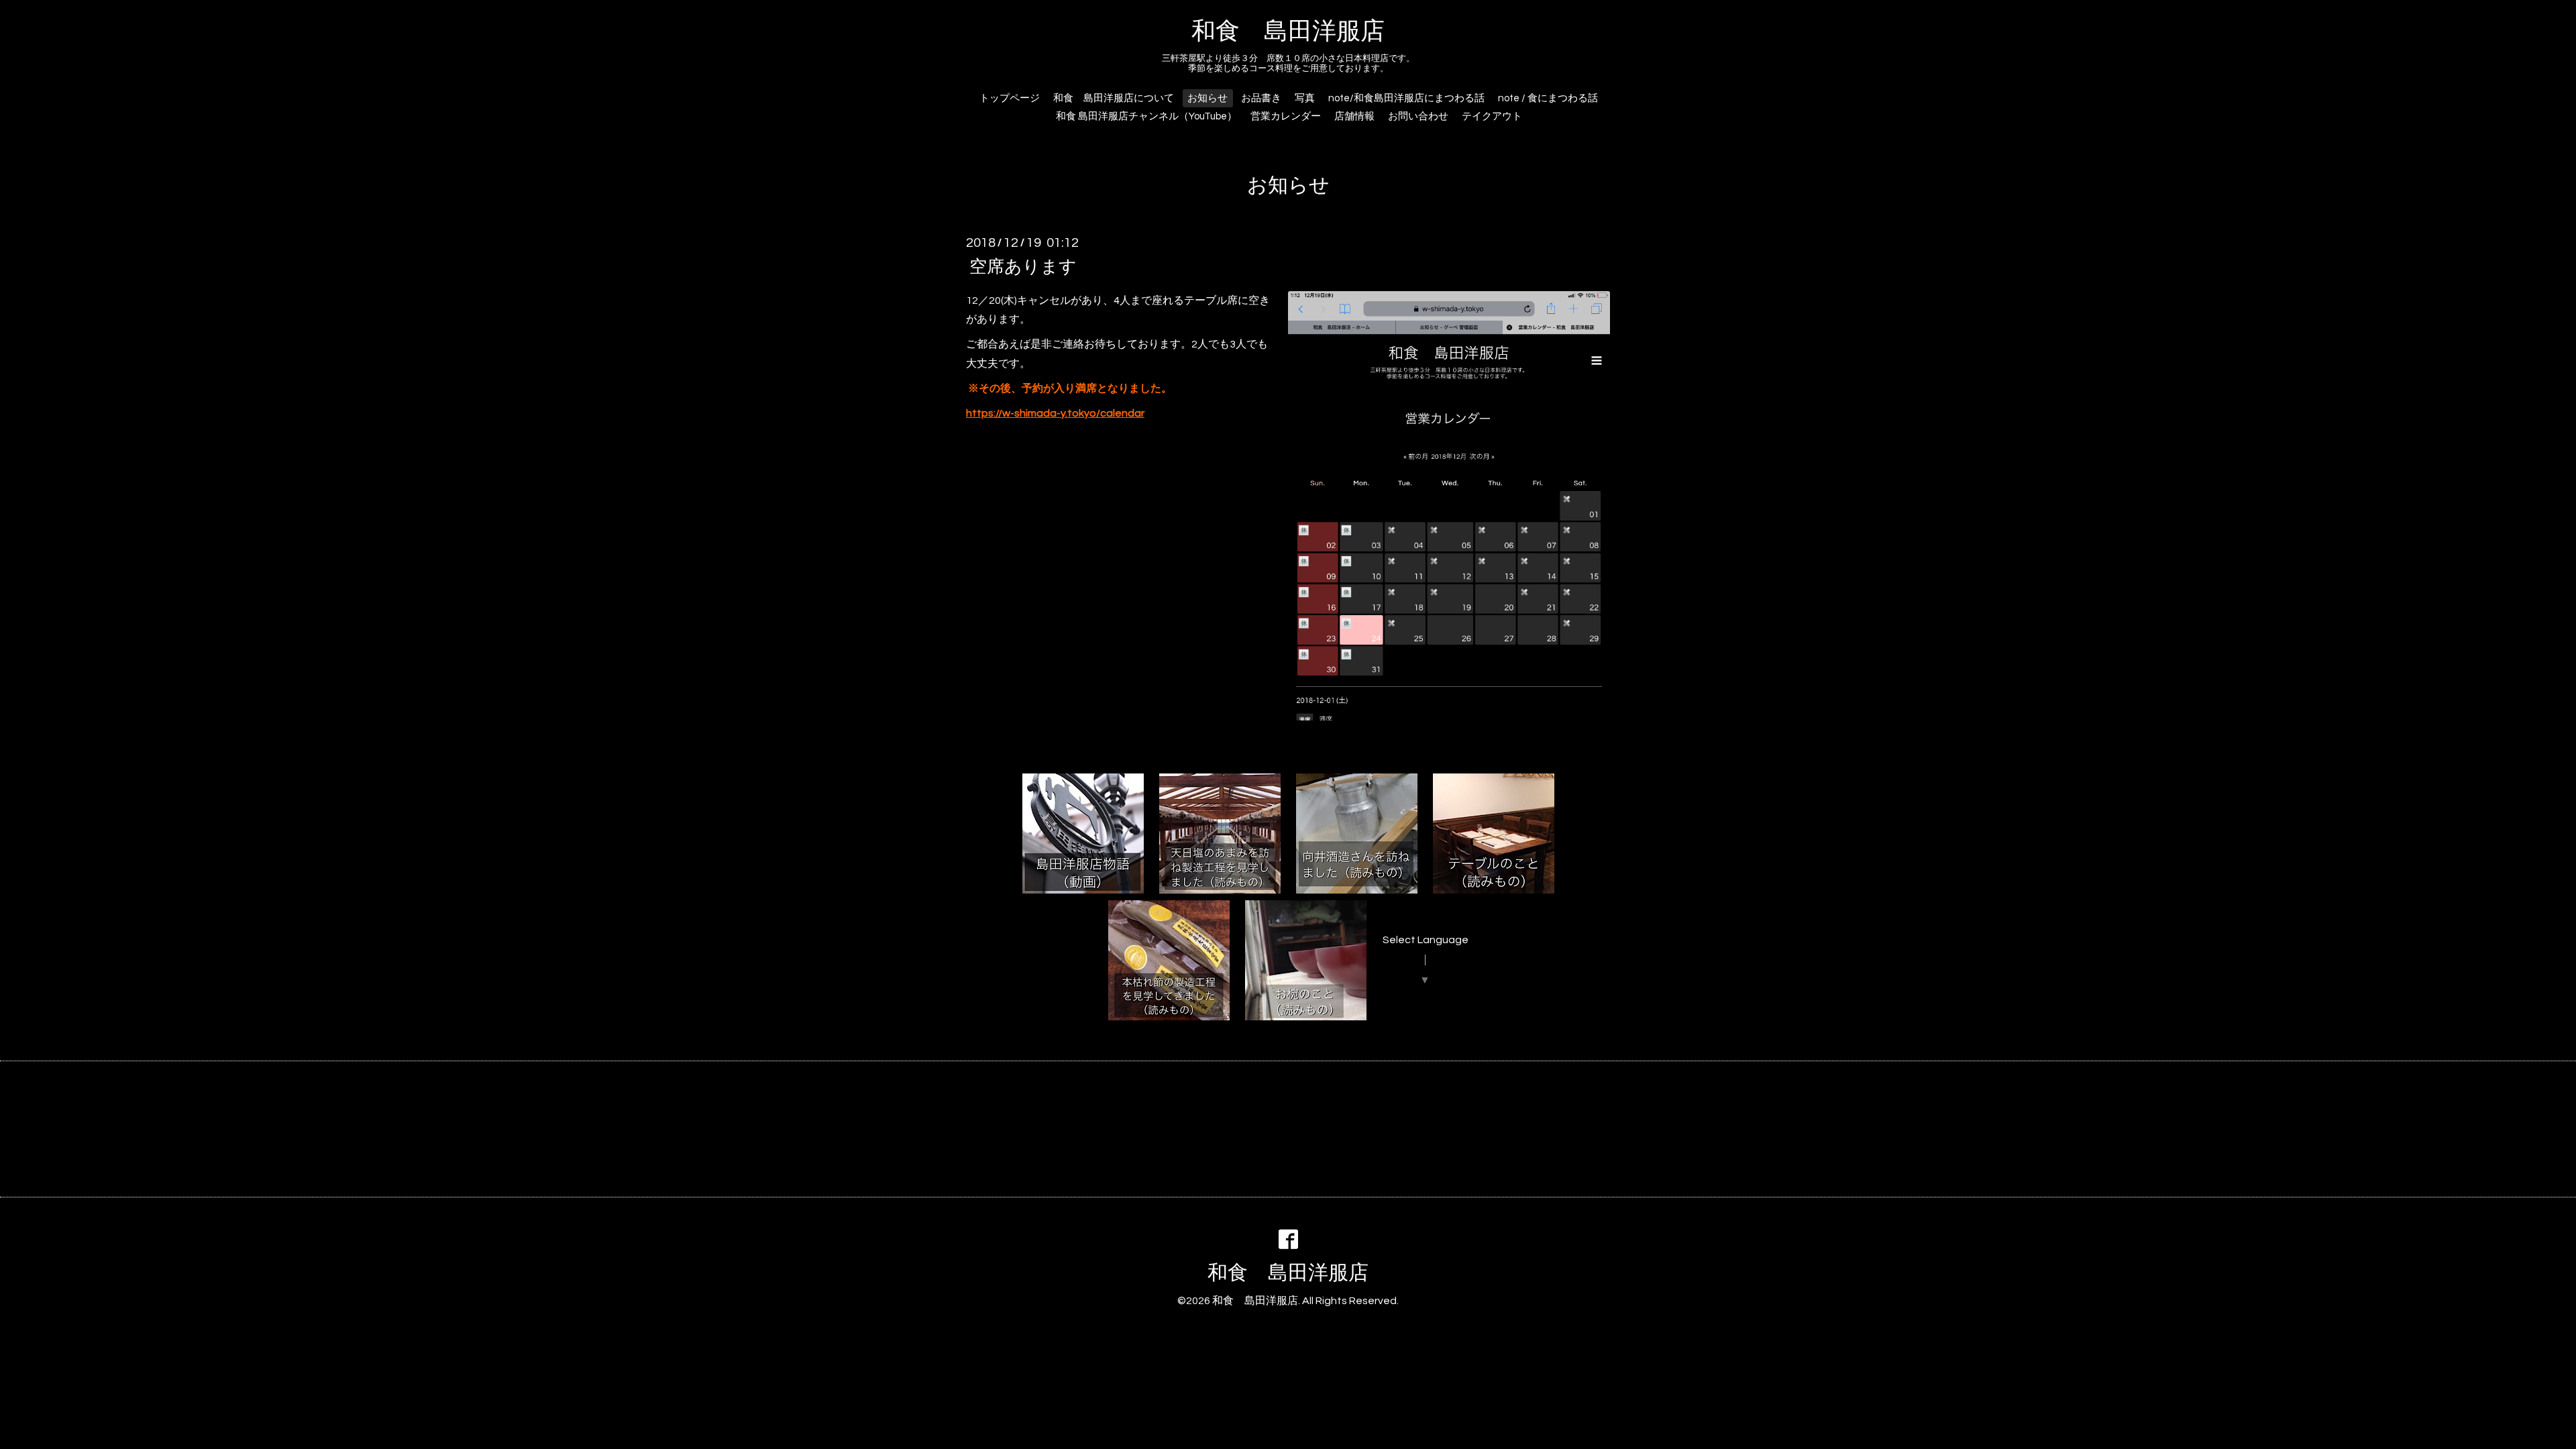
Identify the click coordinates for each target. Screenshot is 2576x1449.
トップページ (1010, 98)
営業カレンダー (1286, 116)
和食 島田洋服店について (1114, 98)
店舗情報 (1354, 116)
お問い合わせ (1418, 116)
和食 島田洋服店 (1288, 32)
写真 (1305, 98)
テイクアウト (1492, 116)
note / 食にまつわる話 (1548, 98)
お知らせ (1207, 98)
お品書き (1261, 98)
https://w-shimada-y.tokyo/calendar (1055, 413)
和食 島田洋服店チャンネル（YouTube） (1146, 116)
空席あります (1023, 266)
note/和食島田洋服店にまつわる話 (1406, 98)
